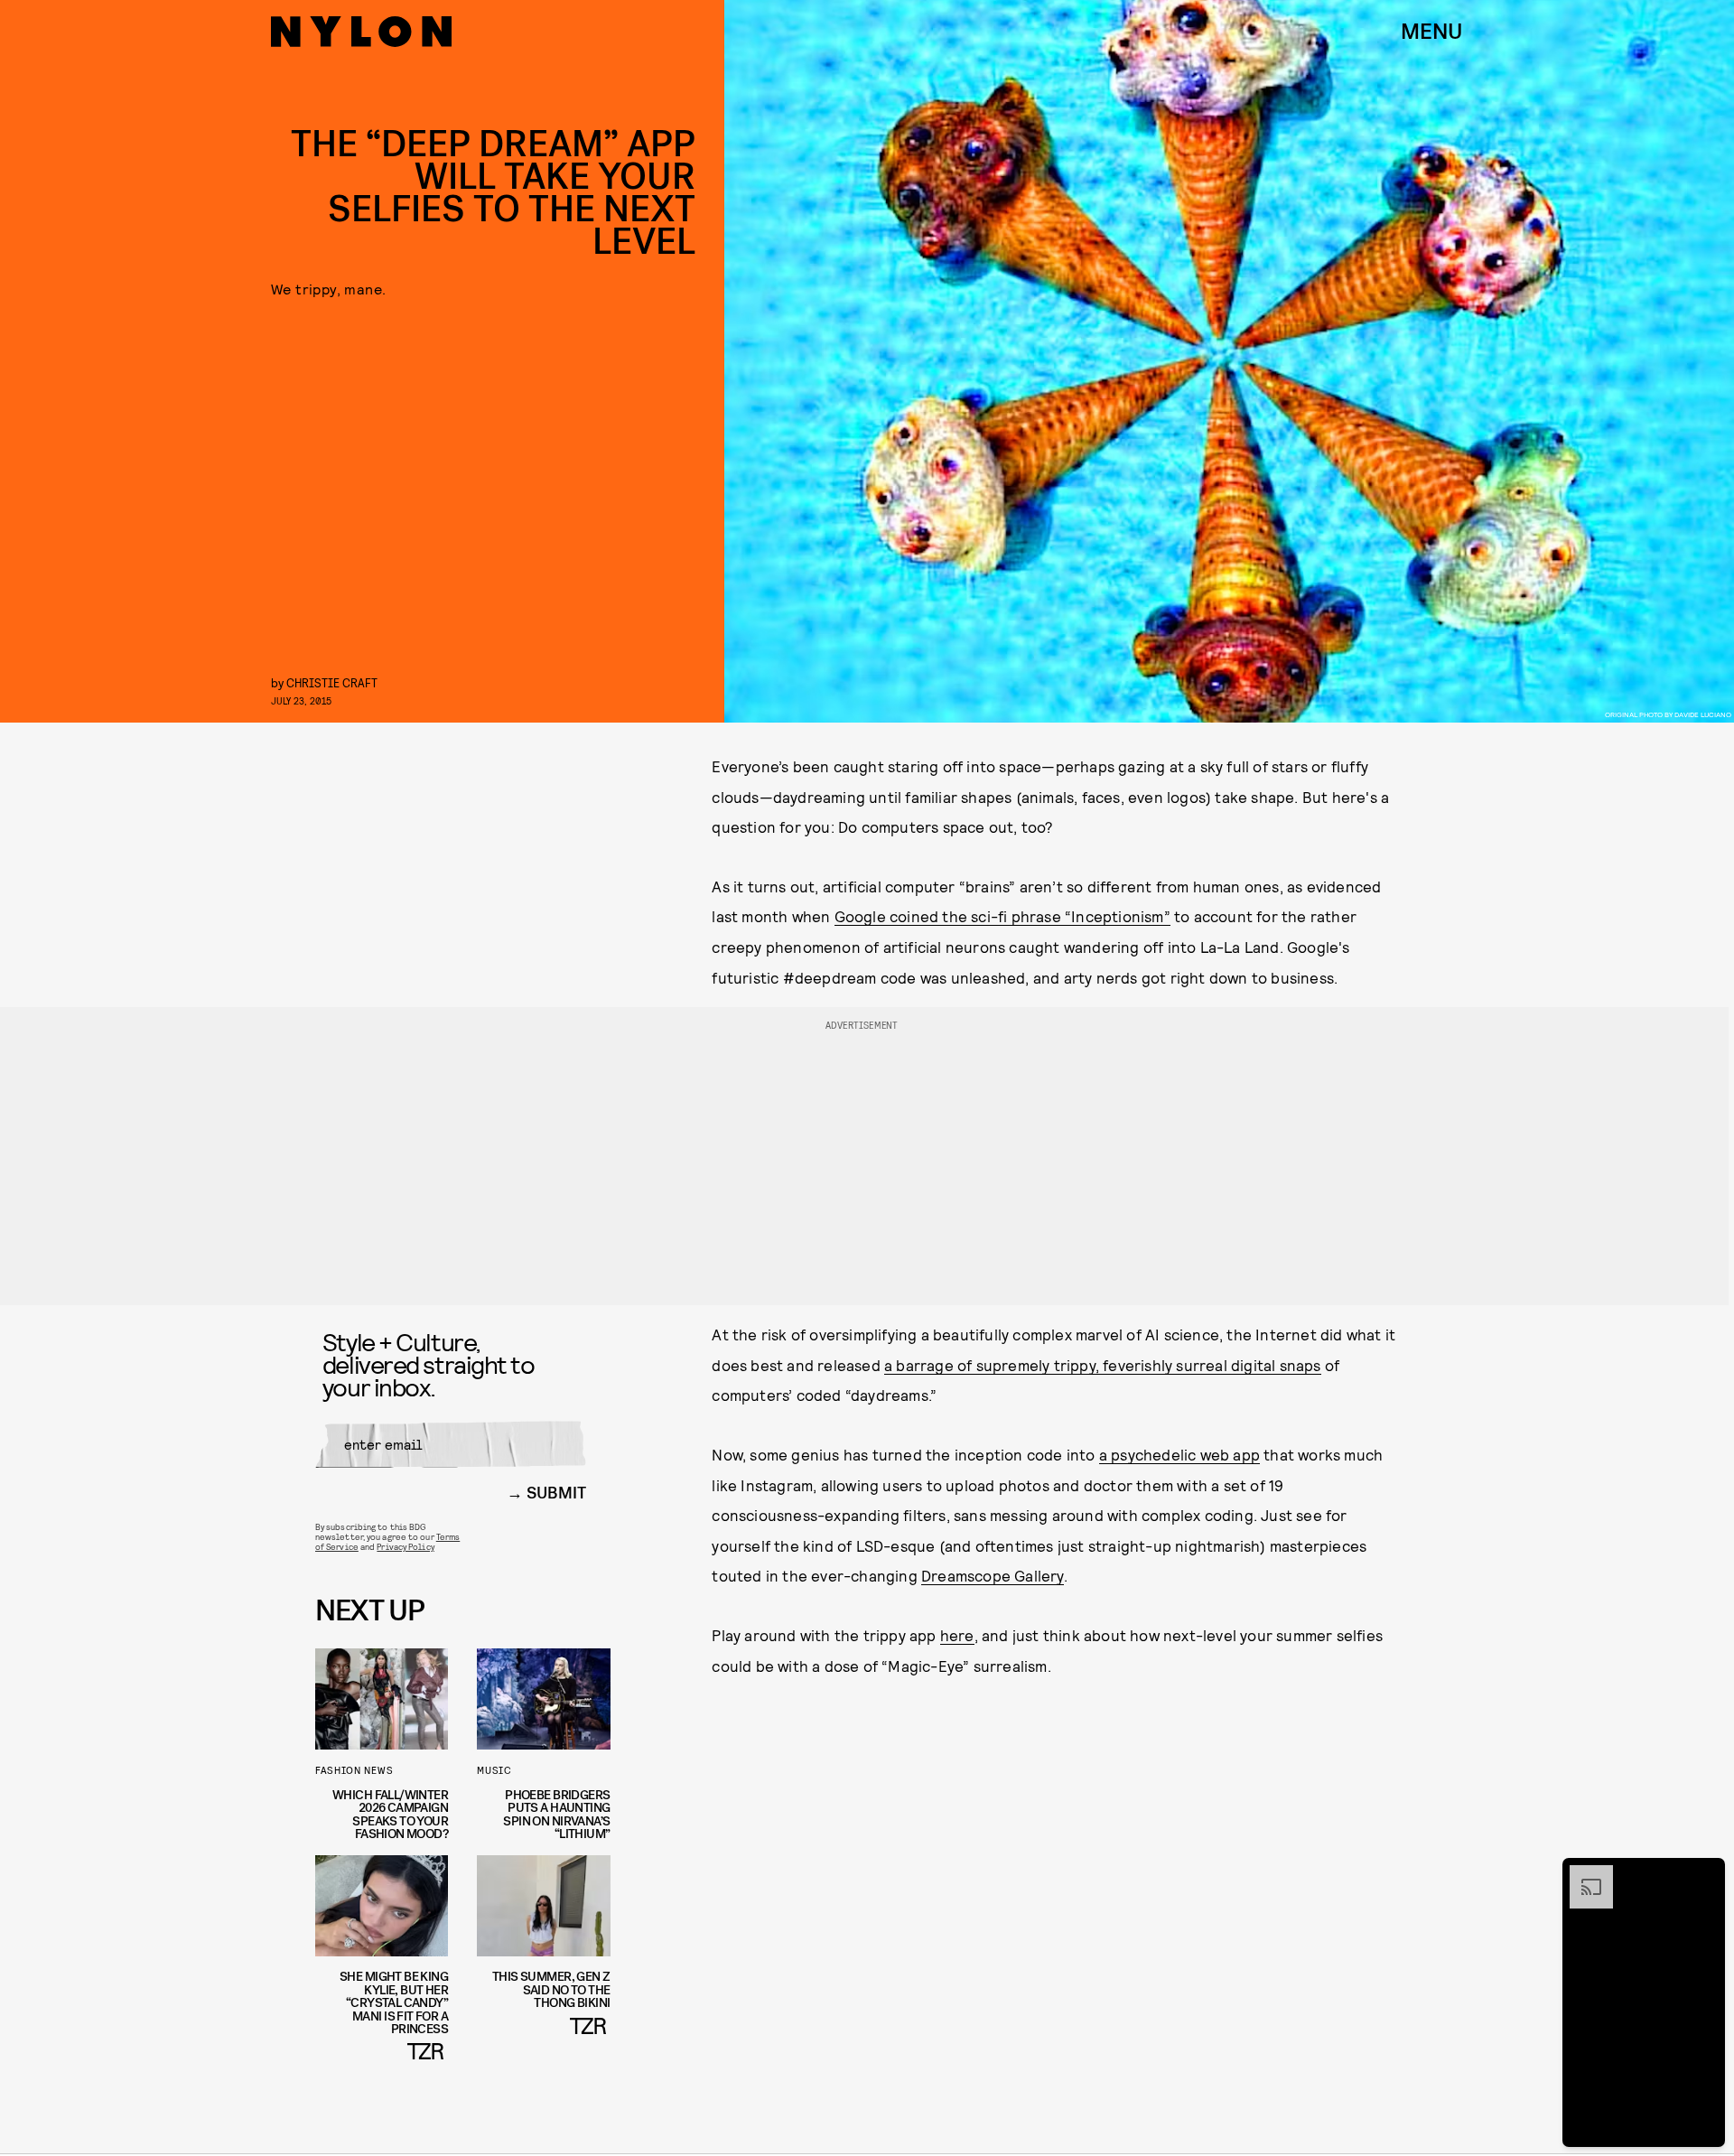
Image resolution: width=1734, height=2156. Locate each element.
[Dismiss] (1705, 1874)
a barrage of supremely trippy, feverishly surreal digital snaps (1103, 1365)
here (957, 1635)
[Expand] (1582, 1874)
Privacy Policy (405, 1546)
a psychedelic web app (1179, 1454)
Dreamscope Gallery (993, 1575)
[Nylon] (361, 32)
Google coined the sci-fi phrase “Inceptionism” (1002, 916)
